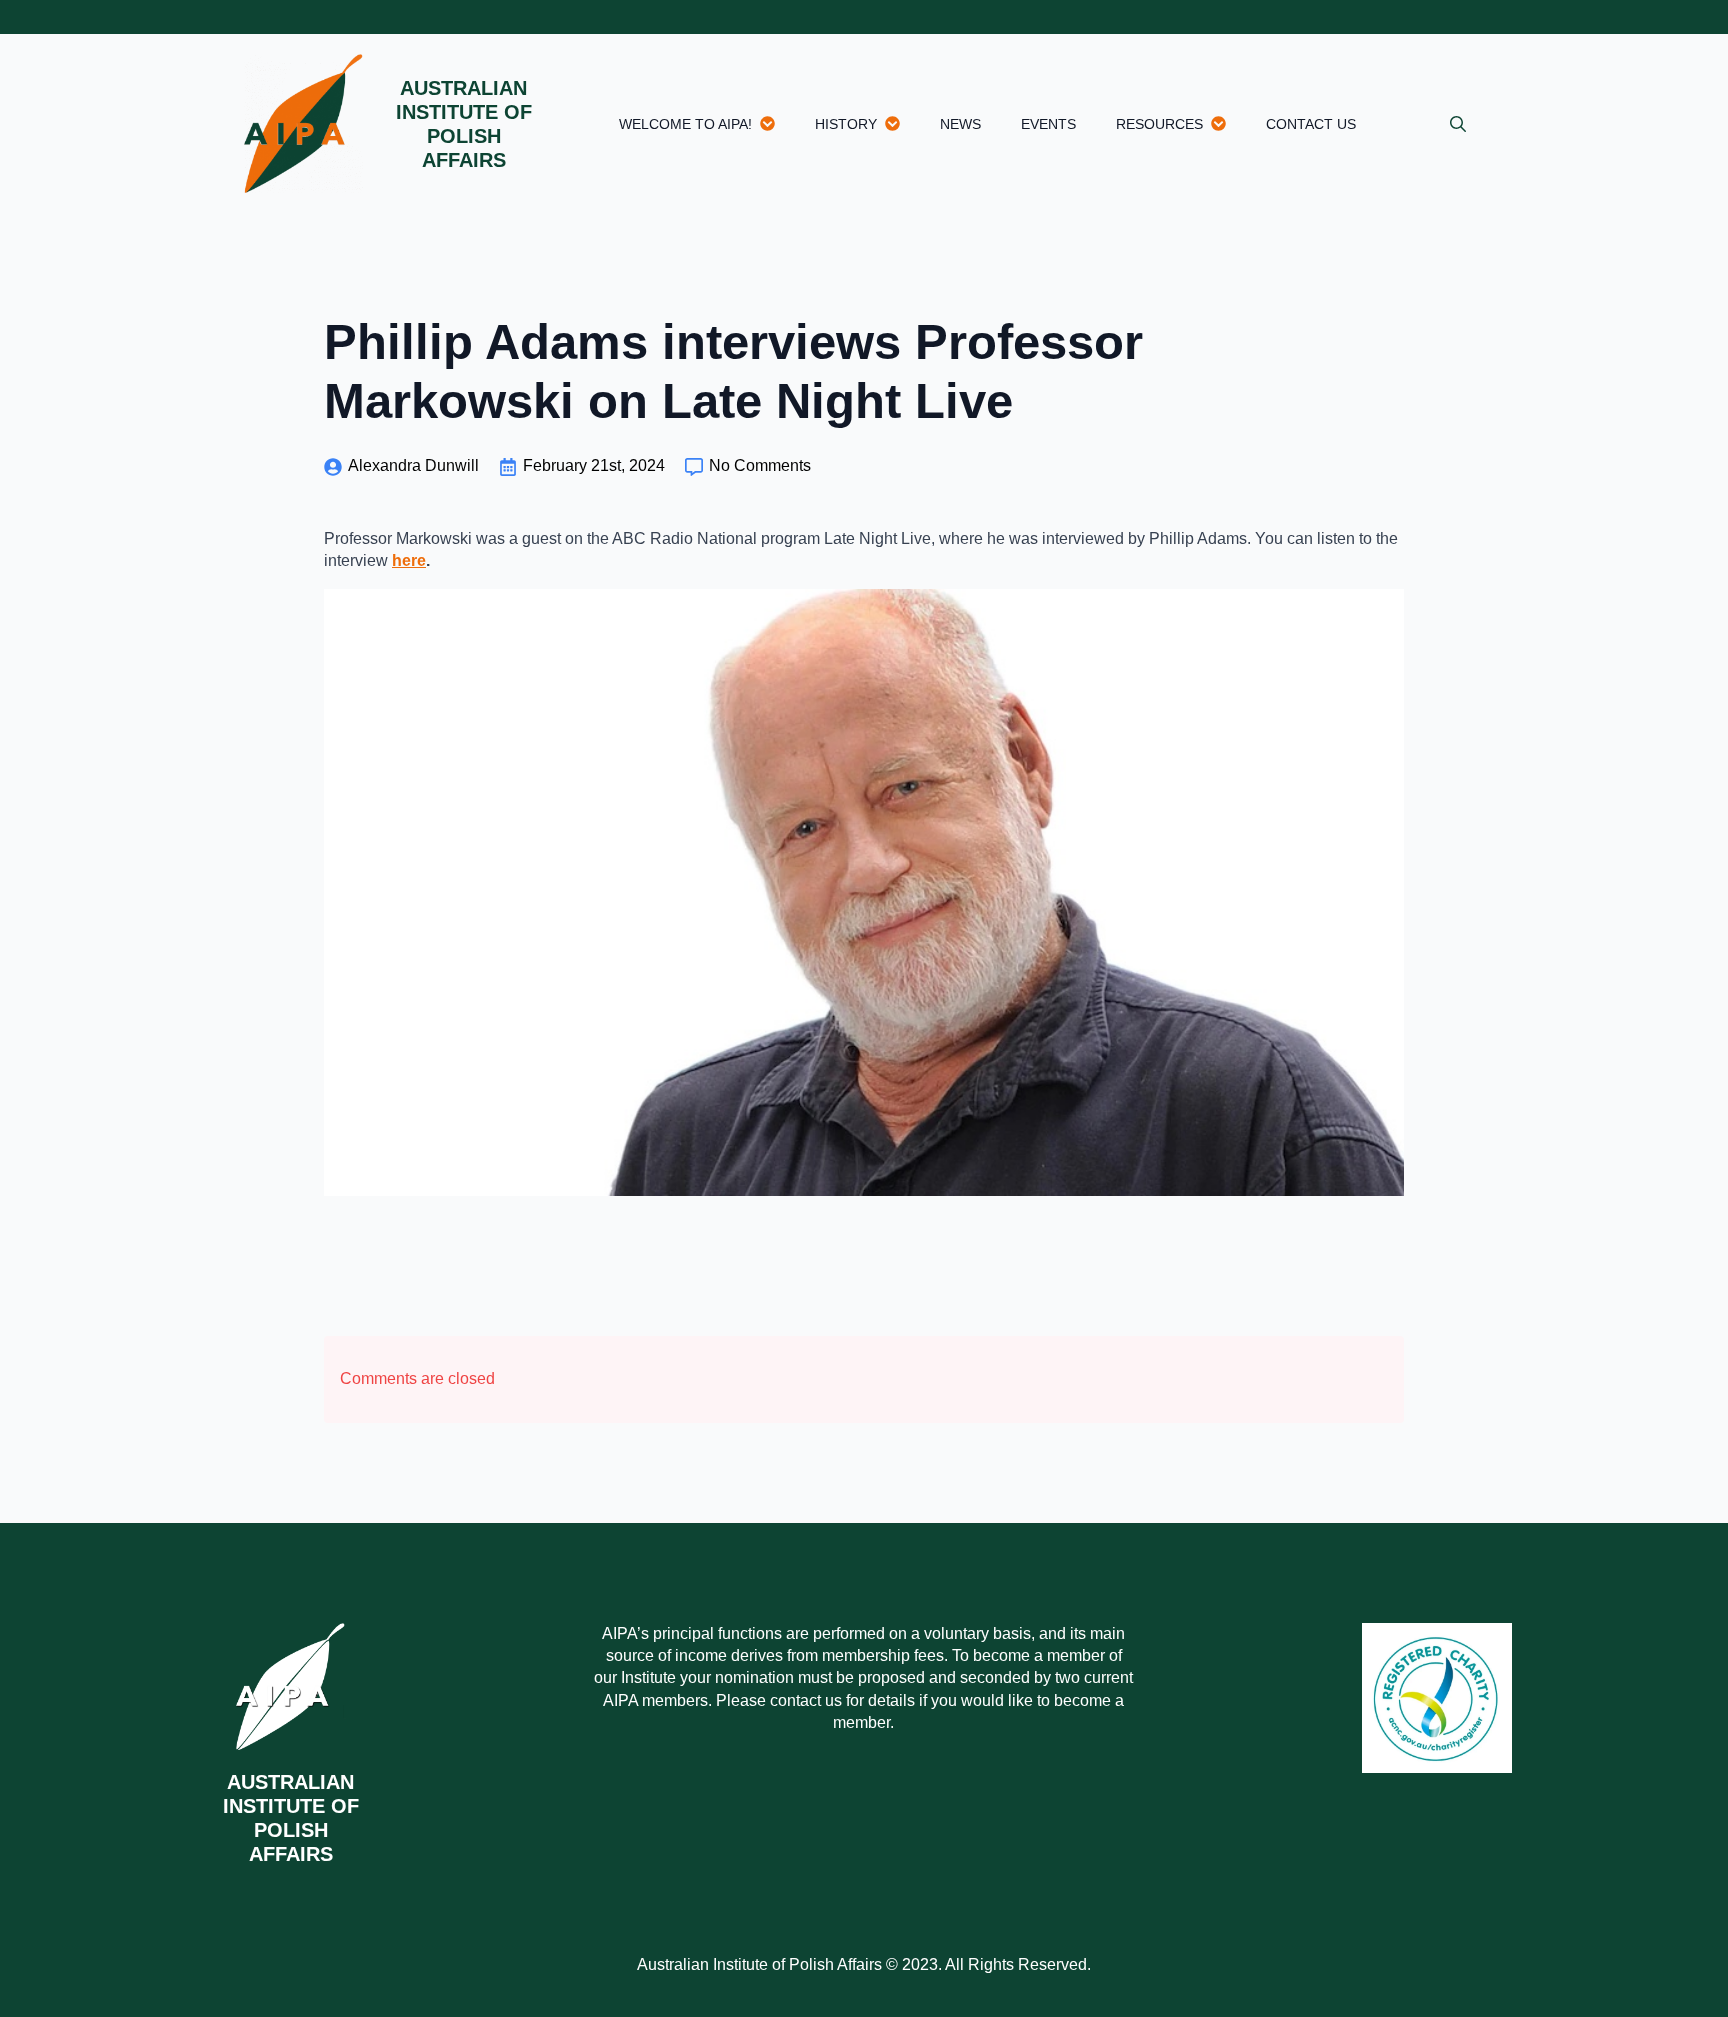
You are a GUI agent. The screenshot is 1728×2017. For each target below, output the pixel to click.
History (846, 124)
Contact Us (1311, 124)
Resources (1159, 124)
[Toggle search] (1458, 124)
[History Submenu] (898, 123)
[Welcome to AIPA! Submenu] (773, 123)
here (409, 560)
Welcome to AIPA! (685, 124)
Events (1048, 124)
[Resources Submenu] (1224, 123)
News (960, 124)
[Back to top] (1678, 1967)
